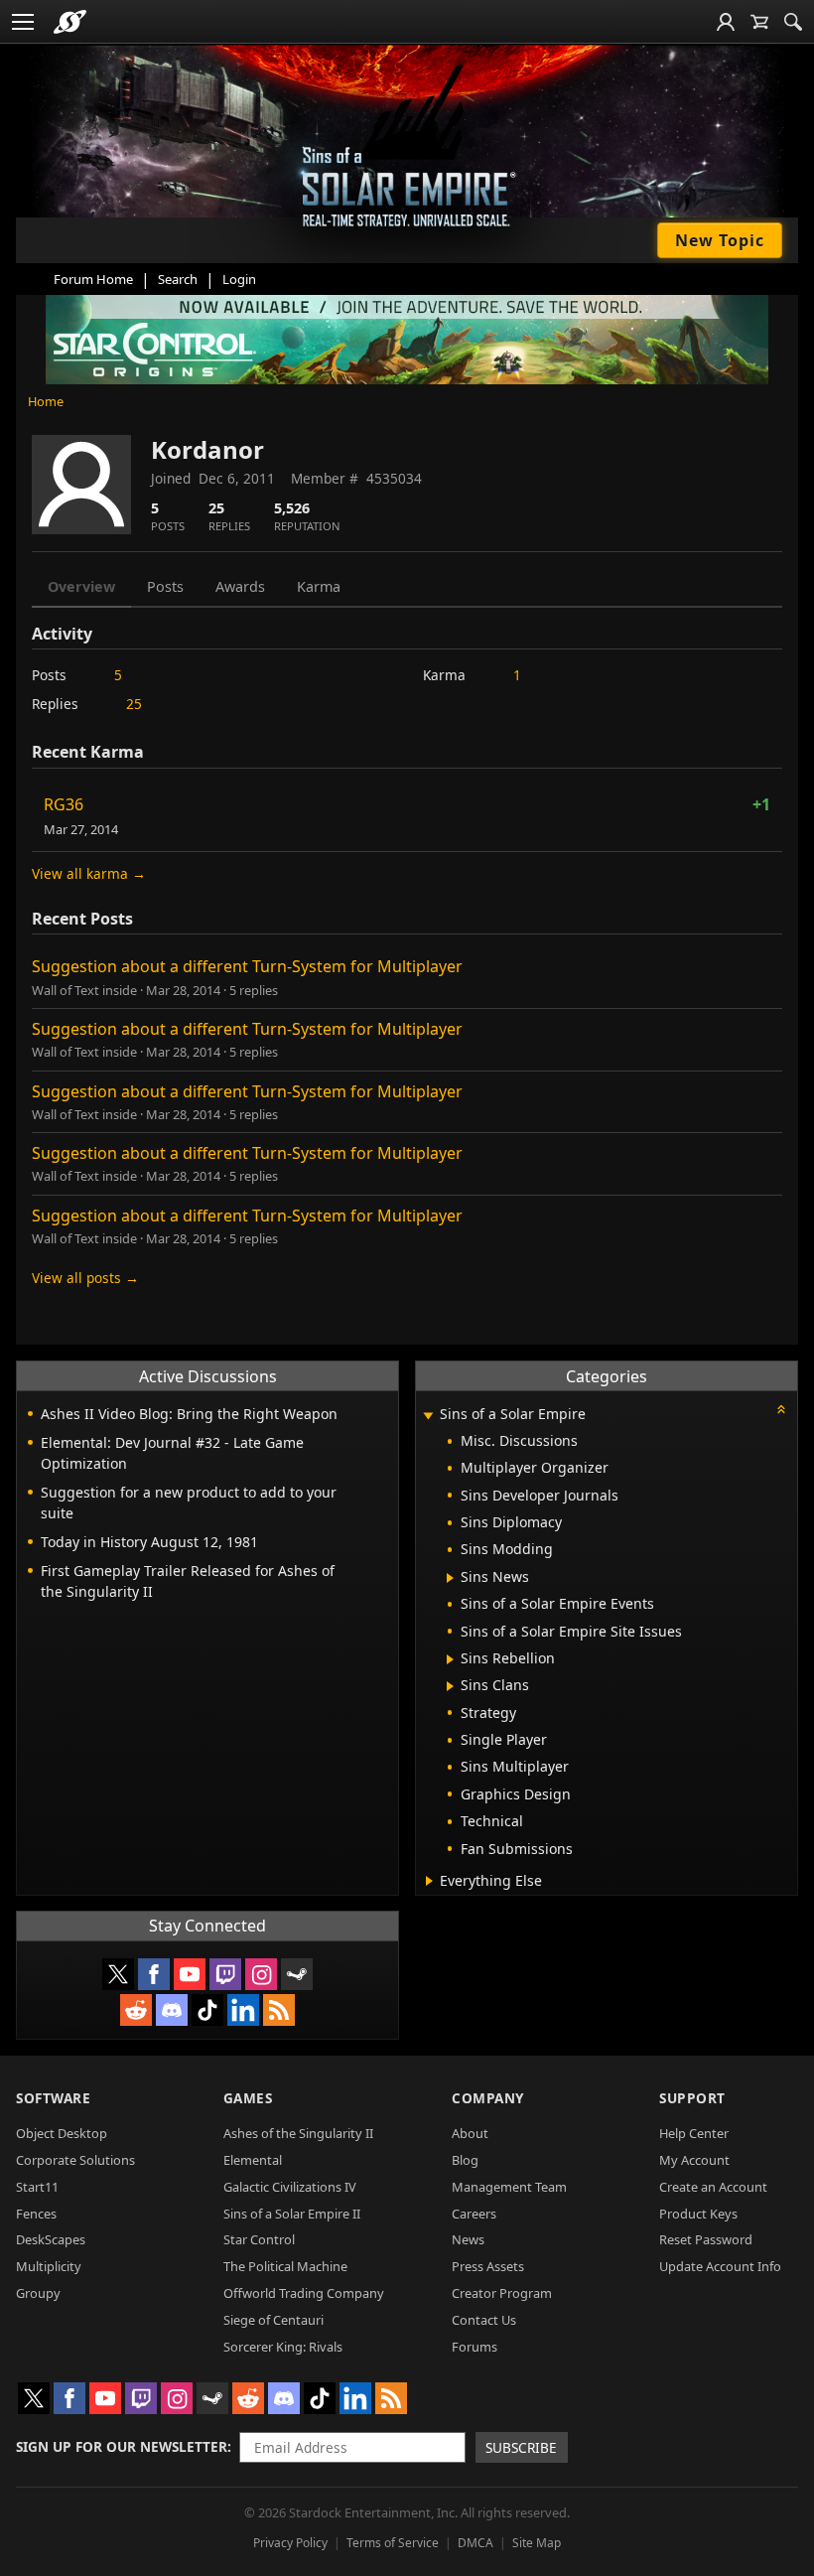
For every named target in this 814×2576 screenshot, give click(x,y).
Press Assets (488, 2266)
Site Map (537, 2543)
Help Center (694, 2133)
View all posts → (85, 1278)
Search (178, 279)
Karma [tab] (319, 586)
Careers (474, 2214)
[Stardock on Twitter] (118, 1974)
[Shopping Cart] (759, 22)
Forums (475, 2347)
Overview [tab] (81, 586)
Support (692, 2098)
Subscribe (521, 2447)
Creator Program (502, 2293)
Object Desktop (62, 2133)
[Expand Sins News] (450, 1578)
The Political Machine (285, 2266)
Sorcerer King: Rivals (283, 2347)
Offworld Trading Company (304, 2293)
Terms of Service (393, 2543)
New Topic (720, 240)
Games (248, 2098)
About (470, 2133)
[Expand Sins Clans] (450, 1686)
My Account (694, 2160)
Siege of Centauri (273, 2320)
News (468, 2239)
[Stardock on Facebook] (154, 1974)
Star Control (259, 2239)
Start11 (37, 2187)
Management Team (509, 2187)
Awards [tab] (240, 586)
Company (488, 2098)
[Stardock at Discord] (172, 2010)
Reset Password (706, 2239)
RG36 (64, 804)
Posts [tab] (165, 586)
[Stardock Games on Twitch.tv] (225, 1974)
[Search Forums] (793, 22)
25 (134, 704)
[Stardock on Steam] (297, 1974)
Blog (465, 2160)
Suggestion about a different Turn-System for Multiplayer (247, 966)
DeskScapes (51, 2239)
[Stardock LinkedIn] (243, 2010)
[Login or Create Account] (726, 22)
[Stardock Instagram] (261, 1974)
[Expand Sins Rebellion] (450, 1659)
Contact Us (484, 2320)
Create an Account (713, 2187)
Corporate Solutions (75, 2160)
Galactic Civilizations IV (290, 2187)
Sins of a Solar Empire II (292, 2214)
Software (53, 2098)
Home (46, 401)
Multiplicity (49, 2266)
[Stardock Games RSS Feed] (279, 2010)
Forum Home (93, 279)
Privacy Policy (290, 2543)
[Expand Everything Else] (429, 1881)
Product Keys (698, 2214)
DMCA (475, 2543)
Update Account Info (720, 2266)
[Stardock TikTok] (207, 2010)
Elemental (253, 2160)
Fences (36, 2214)
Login (239, 279)
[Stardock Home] (70, 22)
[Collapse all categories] (781, 1409)
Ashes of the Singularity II (298, 2133)
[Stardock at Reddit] (136, 2010)
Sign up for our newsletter (122, 2446)
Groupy (38, 2293)
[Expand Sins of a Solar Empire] (428, 1416)
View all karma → (89, 873)
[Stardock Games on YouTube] (190, 1974)
